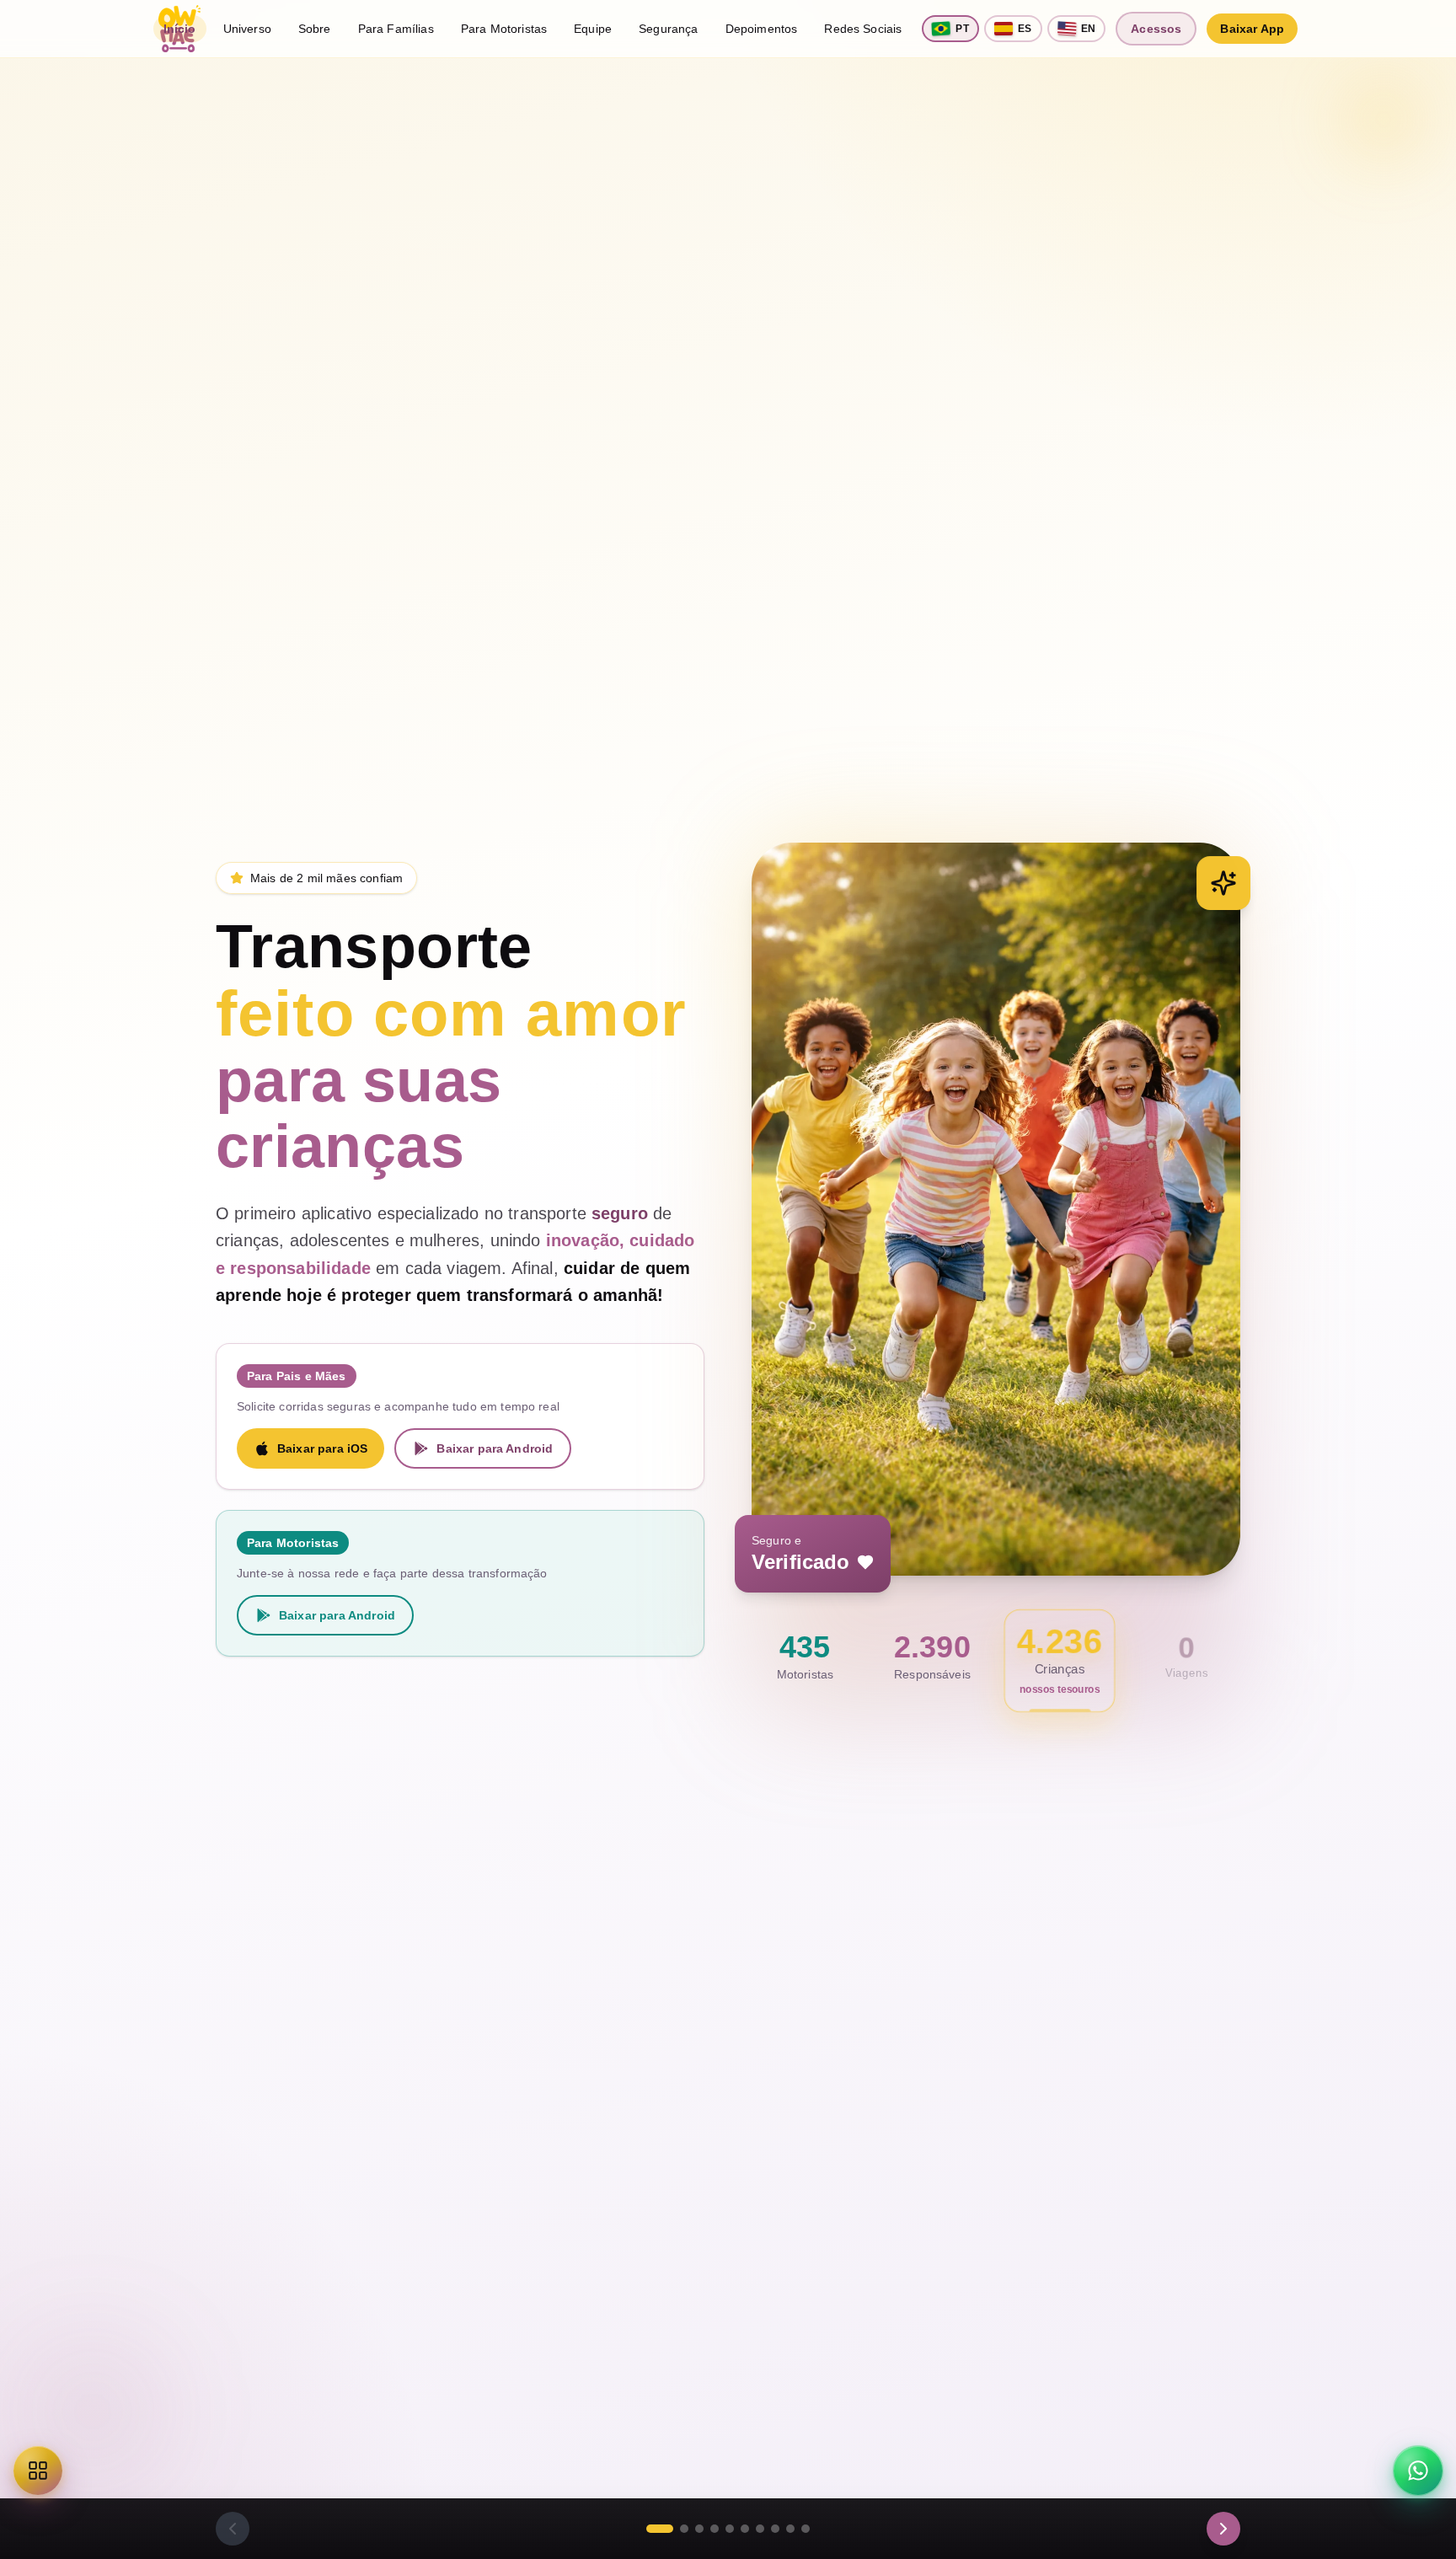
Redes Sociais (863, 29)
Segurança (668, 29)
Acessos (1156, 29)
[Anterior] (233, 2529)
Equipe (593, 29)
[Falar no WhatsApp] (1418, 2471)
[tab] (660, 2529)
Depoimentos (762, 29)
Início (180, 29)
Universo (247, 29)
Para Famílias (396, 29)
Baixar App (1252, 29)
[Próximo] (1223, 2529)
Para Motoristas (504, 29)
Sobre (315, 29)
